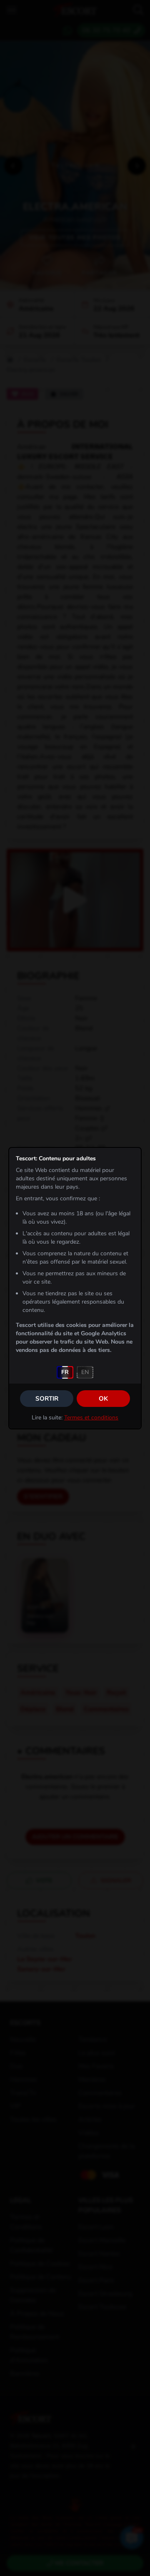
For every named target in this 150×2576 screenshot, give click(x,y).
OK (103, 1399)
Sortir (47, 1399)
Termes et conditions (91, 1418)
